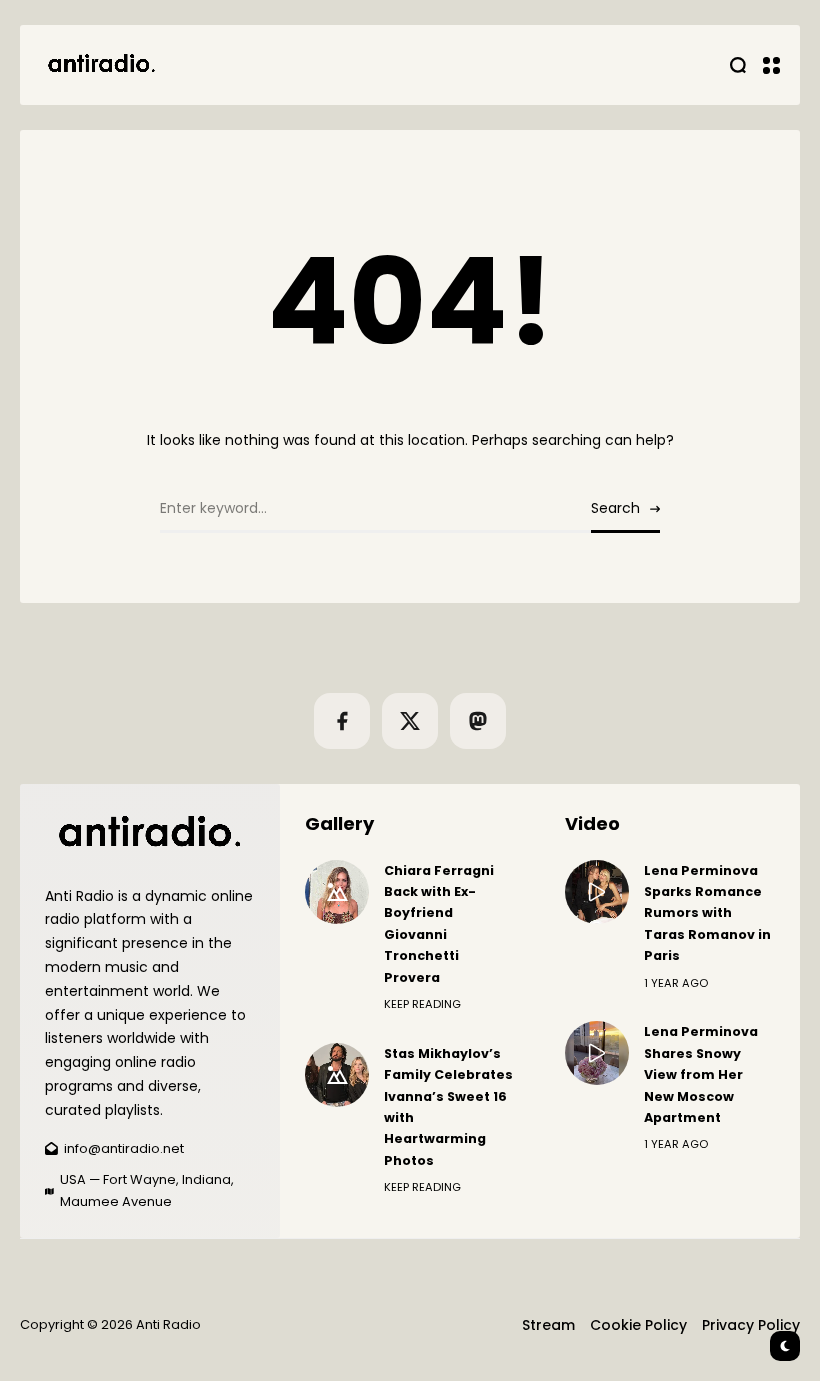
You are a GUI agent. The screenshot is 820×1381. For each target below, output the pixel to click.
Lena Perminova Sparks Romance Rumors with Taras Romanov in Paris (707, 913)
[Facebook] (342, 721)
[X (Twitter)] (410, 721)
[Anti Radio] (100, 65)
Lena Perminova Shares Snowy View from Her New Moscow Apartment (701, 1074)
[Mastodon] (478, 721)
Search (615, 508)
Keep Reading (422, 1004)
